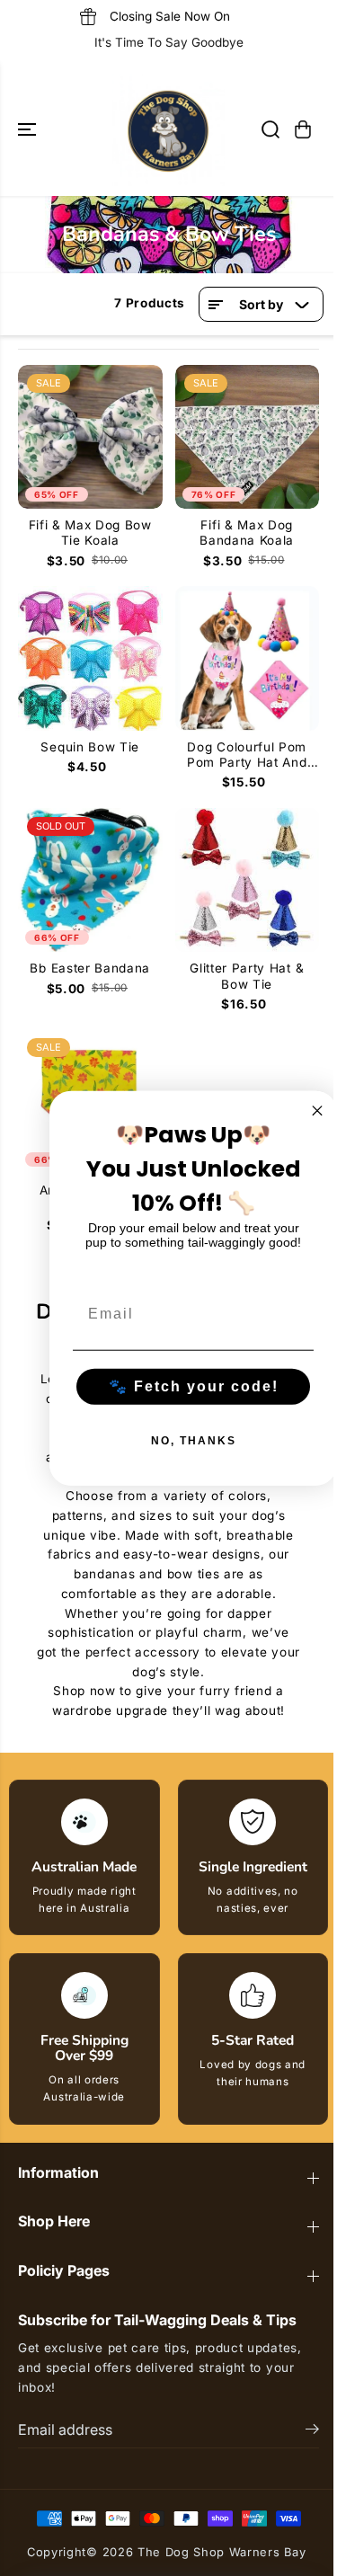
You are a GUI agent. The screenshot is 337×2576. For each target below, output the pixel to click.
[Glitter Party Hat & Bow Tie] (248, 880)
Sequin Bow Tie (90, 747)
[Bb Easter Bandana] (90, 880)
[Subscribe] (312, 2431)
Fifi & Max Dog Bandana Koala (247, 533)
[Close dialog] (317, 1111)
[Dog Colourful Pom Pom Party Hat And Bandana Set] (248, 658)
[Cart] (303, 129)
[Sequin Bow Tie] (90, 658)
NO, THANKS (194, 1440)
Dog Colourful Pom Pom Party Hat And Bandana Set (247, 755)
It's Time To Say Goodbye (169, 42)
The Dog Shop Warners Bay (222, 2552)
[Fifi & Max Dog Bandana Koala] (248, 437)
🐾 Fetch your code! (194, 1386)
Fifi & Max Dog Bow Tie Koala (90, 533)
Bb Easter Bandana (90, 968)
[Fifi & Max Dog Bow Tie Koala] (90, 437)
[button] (29, 130)
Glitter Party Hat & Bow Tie (247, 976)
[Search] (270, 129)
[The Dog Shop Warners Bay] (168, 130)
